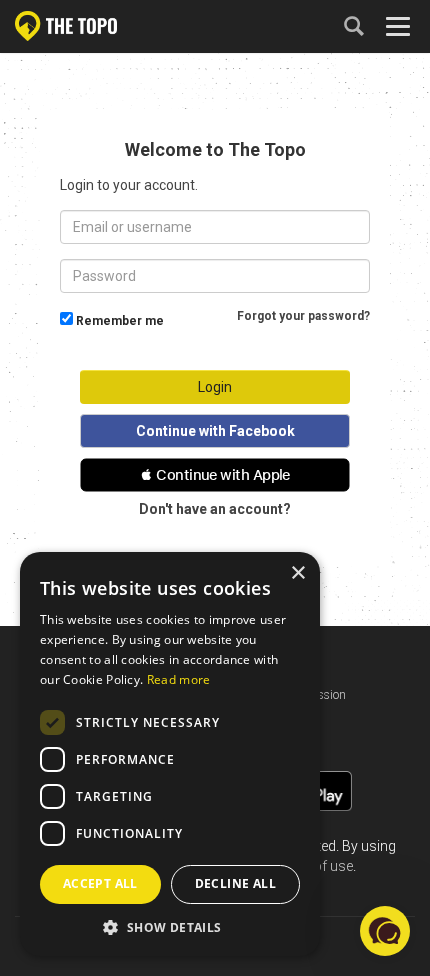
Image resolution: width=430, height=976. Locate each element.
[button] (215, 475)
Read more (179, 679)
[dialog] (170, 754)
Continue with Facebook (215, 431)
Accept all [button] (100, 883)
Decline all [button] (235, 883)
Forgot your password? (303, 316)
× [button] (297, 573)
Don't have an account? (215, 509)
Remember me (120, 321)
